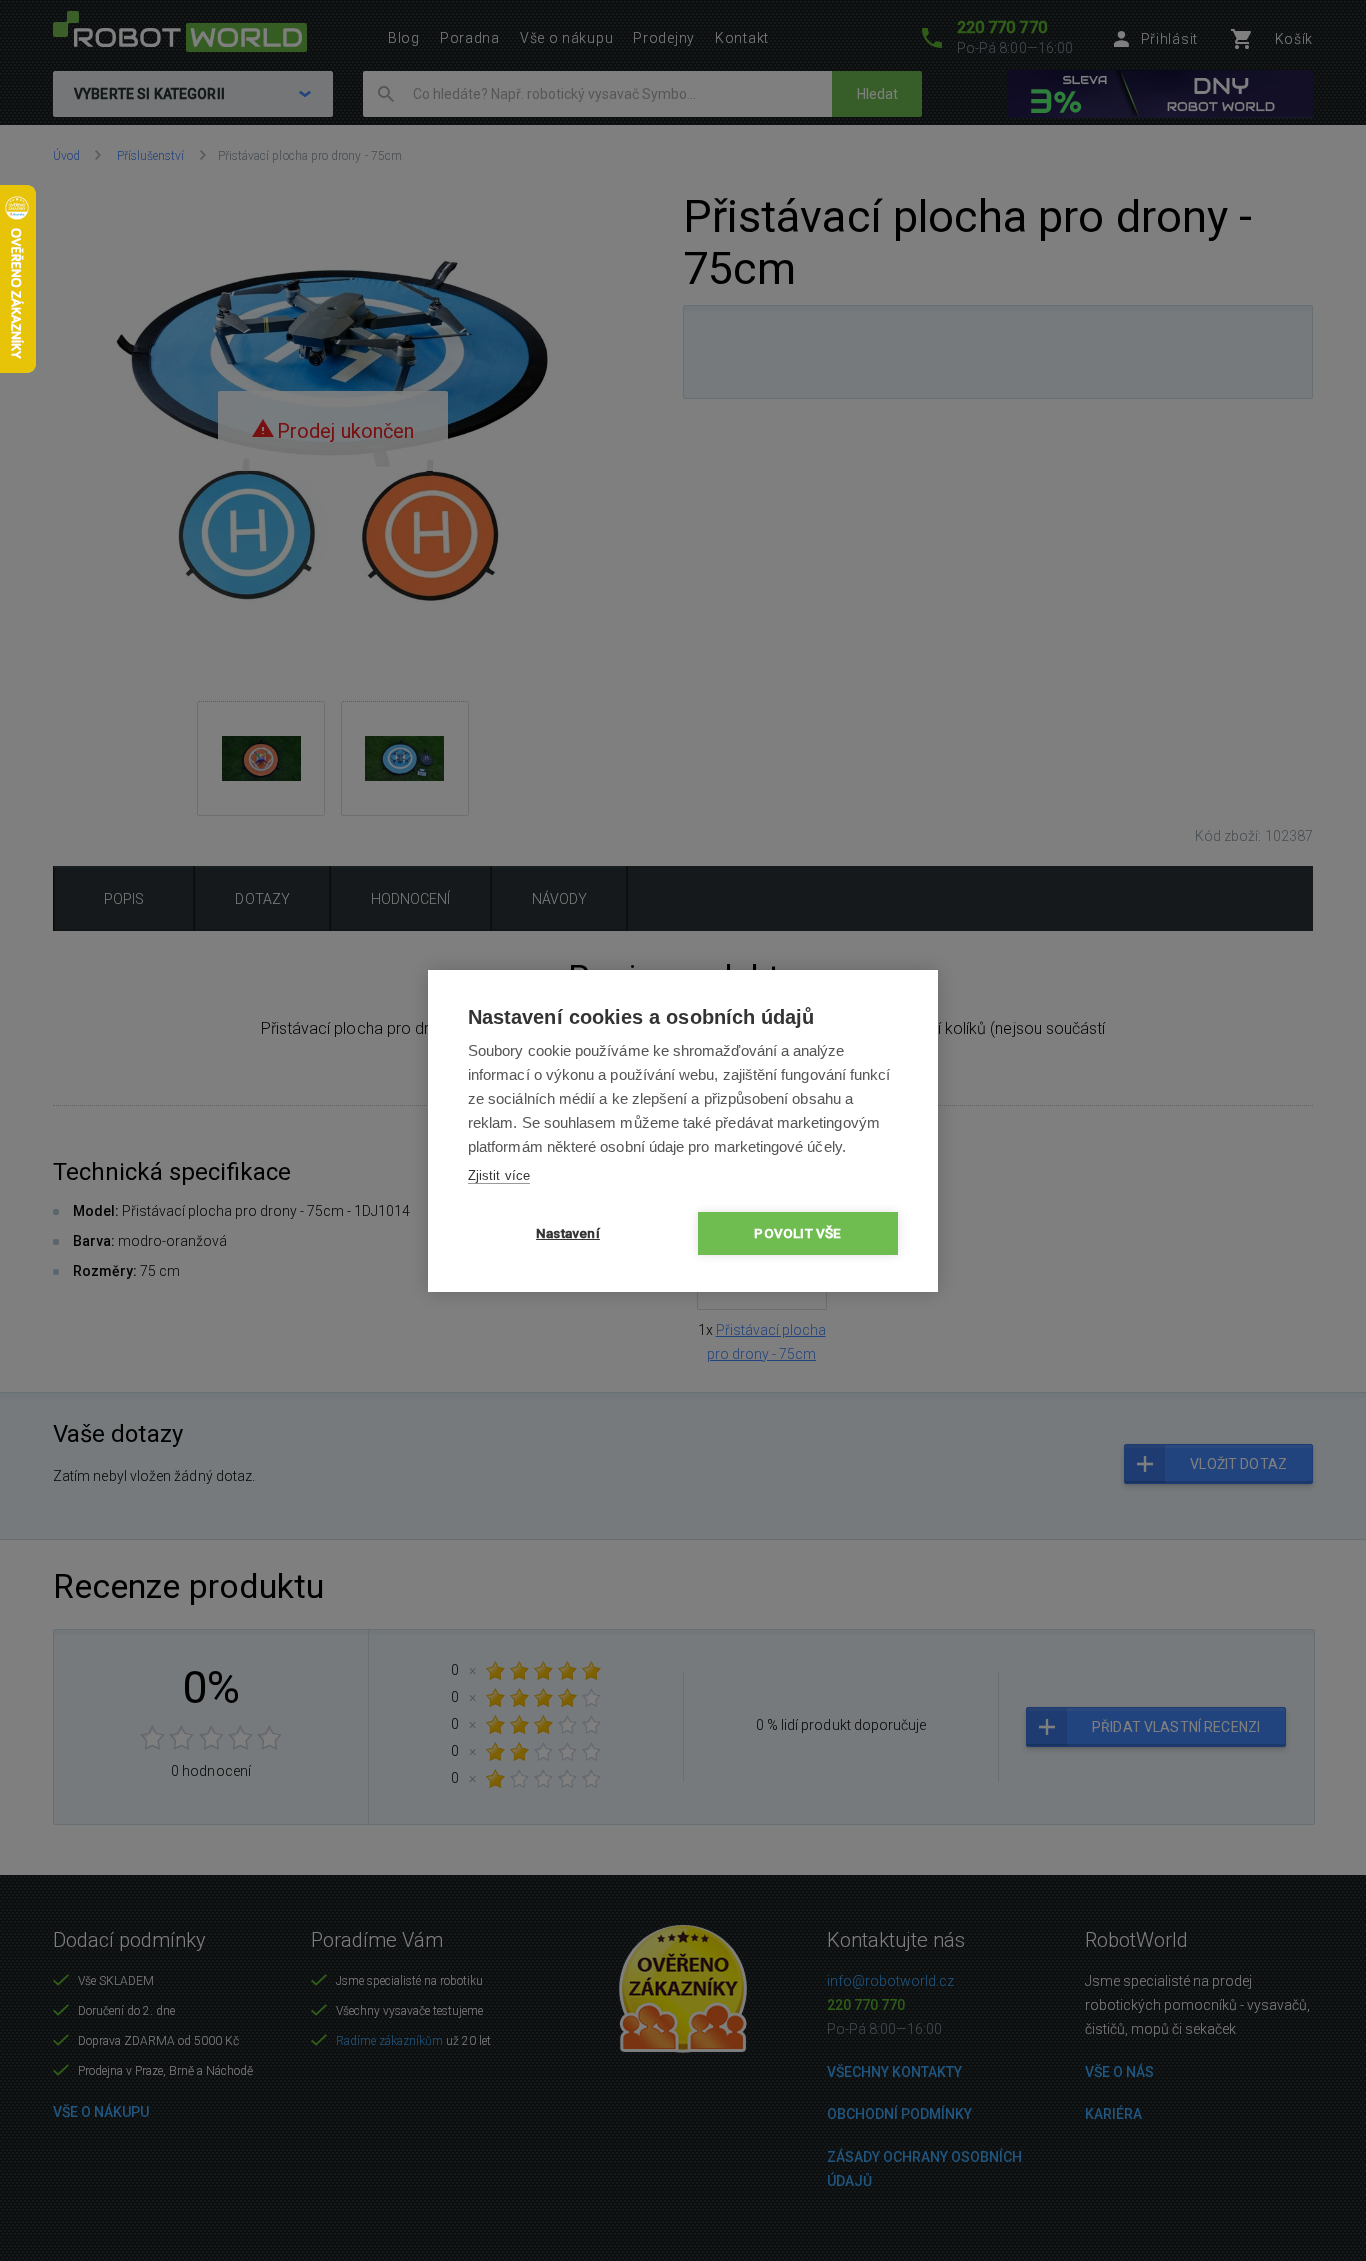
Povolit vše (797, 1233)
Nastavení (568, 1233)
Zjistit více (499, 1175)
